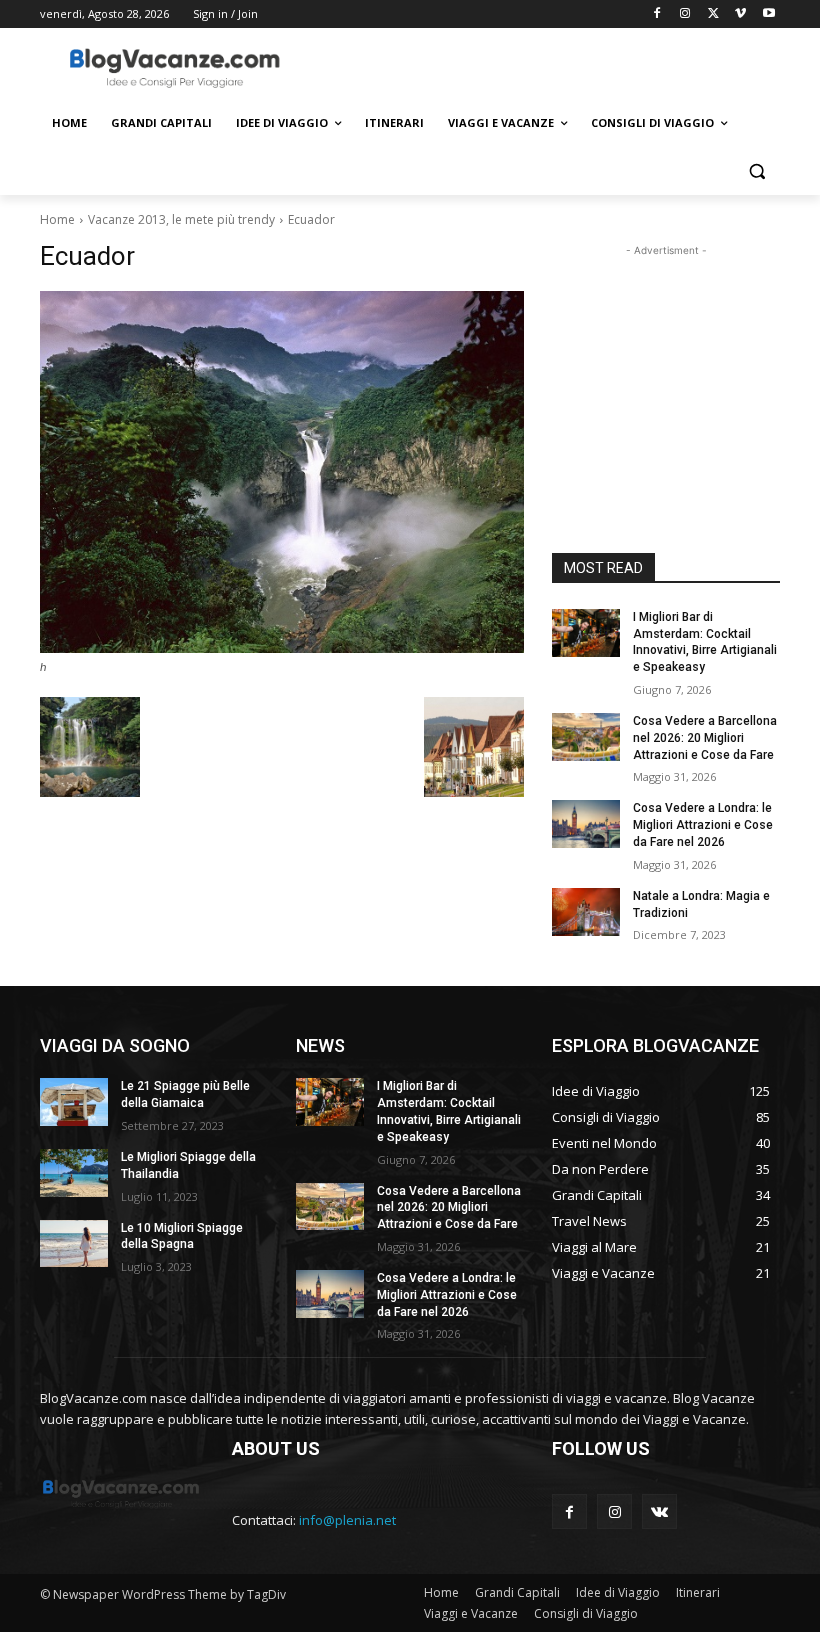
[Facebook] (657, 14)
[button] (756, 171)
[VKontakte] (659, 1511)
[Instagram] (685, 14)
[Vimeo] (740, 14)
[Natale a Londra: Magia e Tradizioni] (586, 912)
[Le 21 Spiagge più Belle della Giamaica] (74, 1102)
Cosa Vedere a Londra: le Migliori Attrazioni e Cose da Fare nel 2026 (703, 825)
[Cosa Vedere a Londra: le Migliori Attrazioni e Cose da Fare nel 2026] (586, 824)
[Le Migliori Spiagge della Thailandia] (74, 1173)
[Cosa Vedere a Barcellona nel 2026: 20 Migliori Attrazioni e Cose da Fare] (586, 737)
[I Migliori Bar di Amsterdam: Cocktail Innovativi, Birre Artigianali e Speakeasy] (586, 633)
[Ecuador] (282, 472)
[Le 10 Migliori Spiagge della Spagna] (74, 1244)
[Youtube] (768, 14)
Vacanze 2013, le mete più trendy (181, 219)
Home (57, 219)
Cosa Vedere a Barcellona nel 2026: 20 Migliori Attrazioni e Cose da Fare (705, 738)
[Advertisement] (546, 67)
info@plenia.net (347, 1520)
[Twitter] (713, 14)
